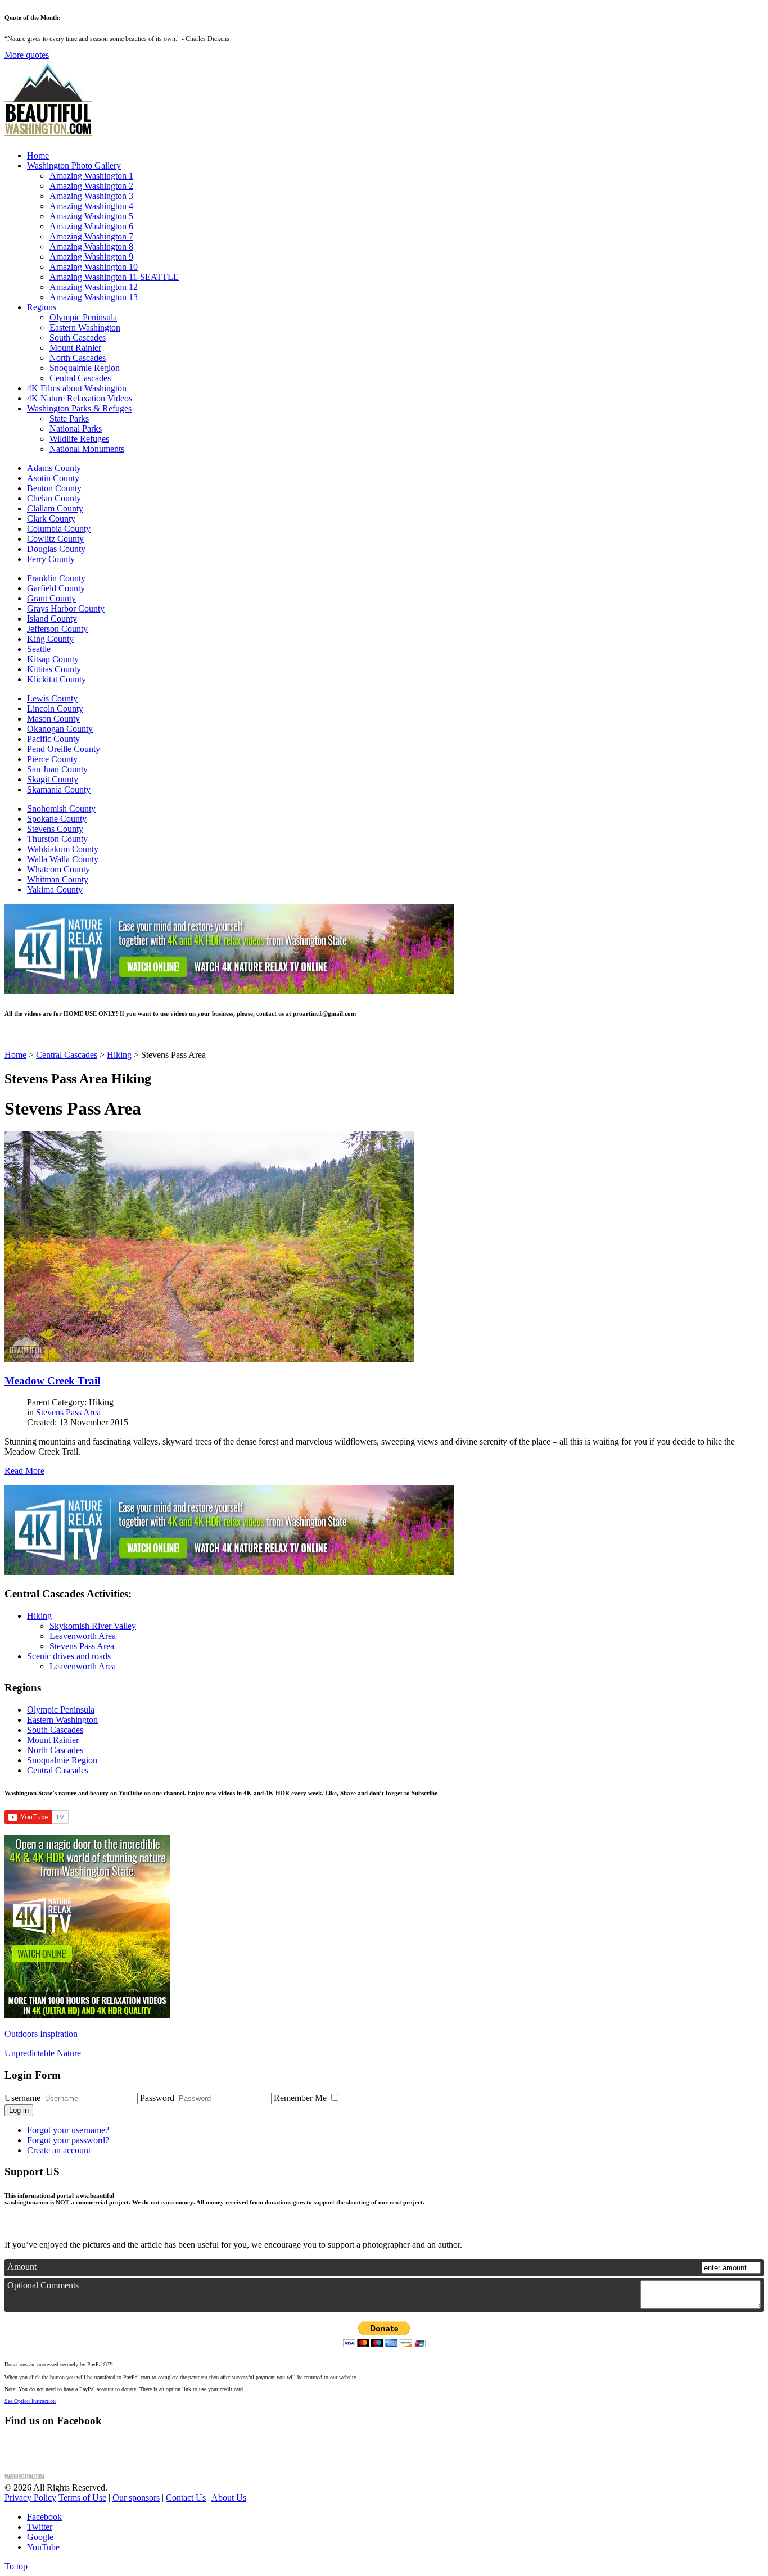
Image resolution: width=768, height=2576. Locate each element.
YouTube (43, 2547)
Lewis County (52, 698)
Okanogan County (60, 729)
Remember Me (301, 2098)
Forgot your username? (68, 2130)
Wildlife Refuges (79, 439)
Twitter (40, 2527)
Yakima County (55, 889)
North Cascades (78, 358)
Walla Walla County (63, 859)
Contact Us (186, 2498)
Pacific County (53, 739)
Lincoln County (55, 708)
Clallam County (55, 508)
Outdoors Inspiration (41, 2034)
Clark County (51, 519)
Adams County (54, 468)
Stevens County (55, 829)
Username (22, 2098)
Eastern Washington (85, 327)
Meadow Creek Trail (52, 1381)
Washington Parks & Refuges (79, 408)
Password (157, 2098)
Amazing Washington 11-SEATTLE (114, 277)
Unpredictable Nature (43, 2053)
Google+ (43, 2537)
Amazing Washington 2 (91, 186)
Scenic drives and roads (69, 1656)
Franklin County (56, 578)
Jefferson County (57, 629)
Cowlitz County (55, 539)
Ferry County (51, 559)
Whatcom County (58, 869)
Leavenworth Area (83, 1636)
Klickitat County (57, 679)
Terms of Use (82, 2498)
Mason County (53, 719)
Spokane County (57, 819)
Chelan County (54, 498)
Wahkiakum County (63, 849)
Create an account (59, 2150)
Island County (52, 619)
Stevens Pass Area (68, 1412)
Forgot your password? (68, 2140)
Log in (19, 2110)
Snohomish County (61, 809)
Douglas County (56, 549)
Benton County (54, 488)
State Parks (69, 418)
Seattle (39, 649)
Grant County (51, 598)
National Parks (76, 429)
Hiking (39, 1616)
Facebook (44, 2517)
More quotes (27, 55)
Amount (22, 2267)
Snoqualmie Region (85, 368)
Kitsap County (53, 659)
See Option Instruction (30, 2401)
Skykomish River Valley (93, 1626)
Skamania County (59, 789)
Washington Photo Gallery (74, 166)
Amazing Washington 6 (91, 226)
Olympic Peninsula (83, 317)
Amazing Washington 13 (94, 297)
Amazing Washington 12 (94, 287)
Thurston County (57, 839)
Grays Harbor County (66, 608)
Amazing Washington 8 (91, 246)
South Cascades (78, 338)
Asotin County (53, 478)
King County (50, 639)
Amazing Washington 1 (91, 176)
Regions (42, 307)
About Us (229, 2498)
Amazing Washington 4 (91, 206)
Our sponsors (136, 2498)
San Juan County (57, 769)
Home (38, 155)
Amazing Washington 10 (94, 267)
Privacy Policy (30, 2498)
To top (16, 2566)
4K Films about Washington (77, 388)
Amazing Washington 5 (91, 216)
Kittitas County (54, 669)
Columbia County (59, 529)
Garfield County (56, 588)
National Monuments (87, 449)
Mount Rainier (75, 348)
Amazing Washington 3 (91, 196)
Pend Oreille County (64, 749)
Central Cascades (80, 378)
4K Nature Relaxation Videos (80, 398)
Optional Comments (43, 2285)
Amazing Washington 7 (91, 236)
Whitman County (58, 879)
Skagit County (53, 779)
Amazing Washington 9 (91, 257)
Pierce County (52, 759)
